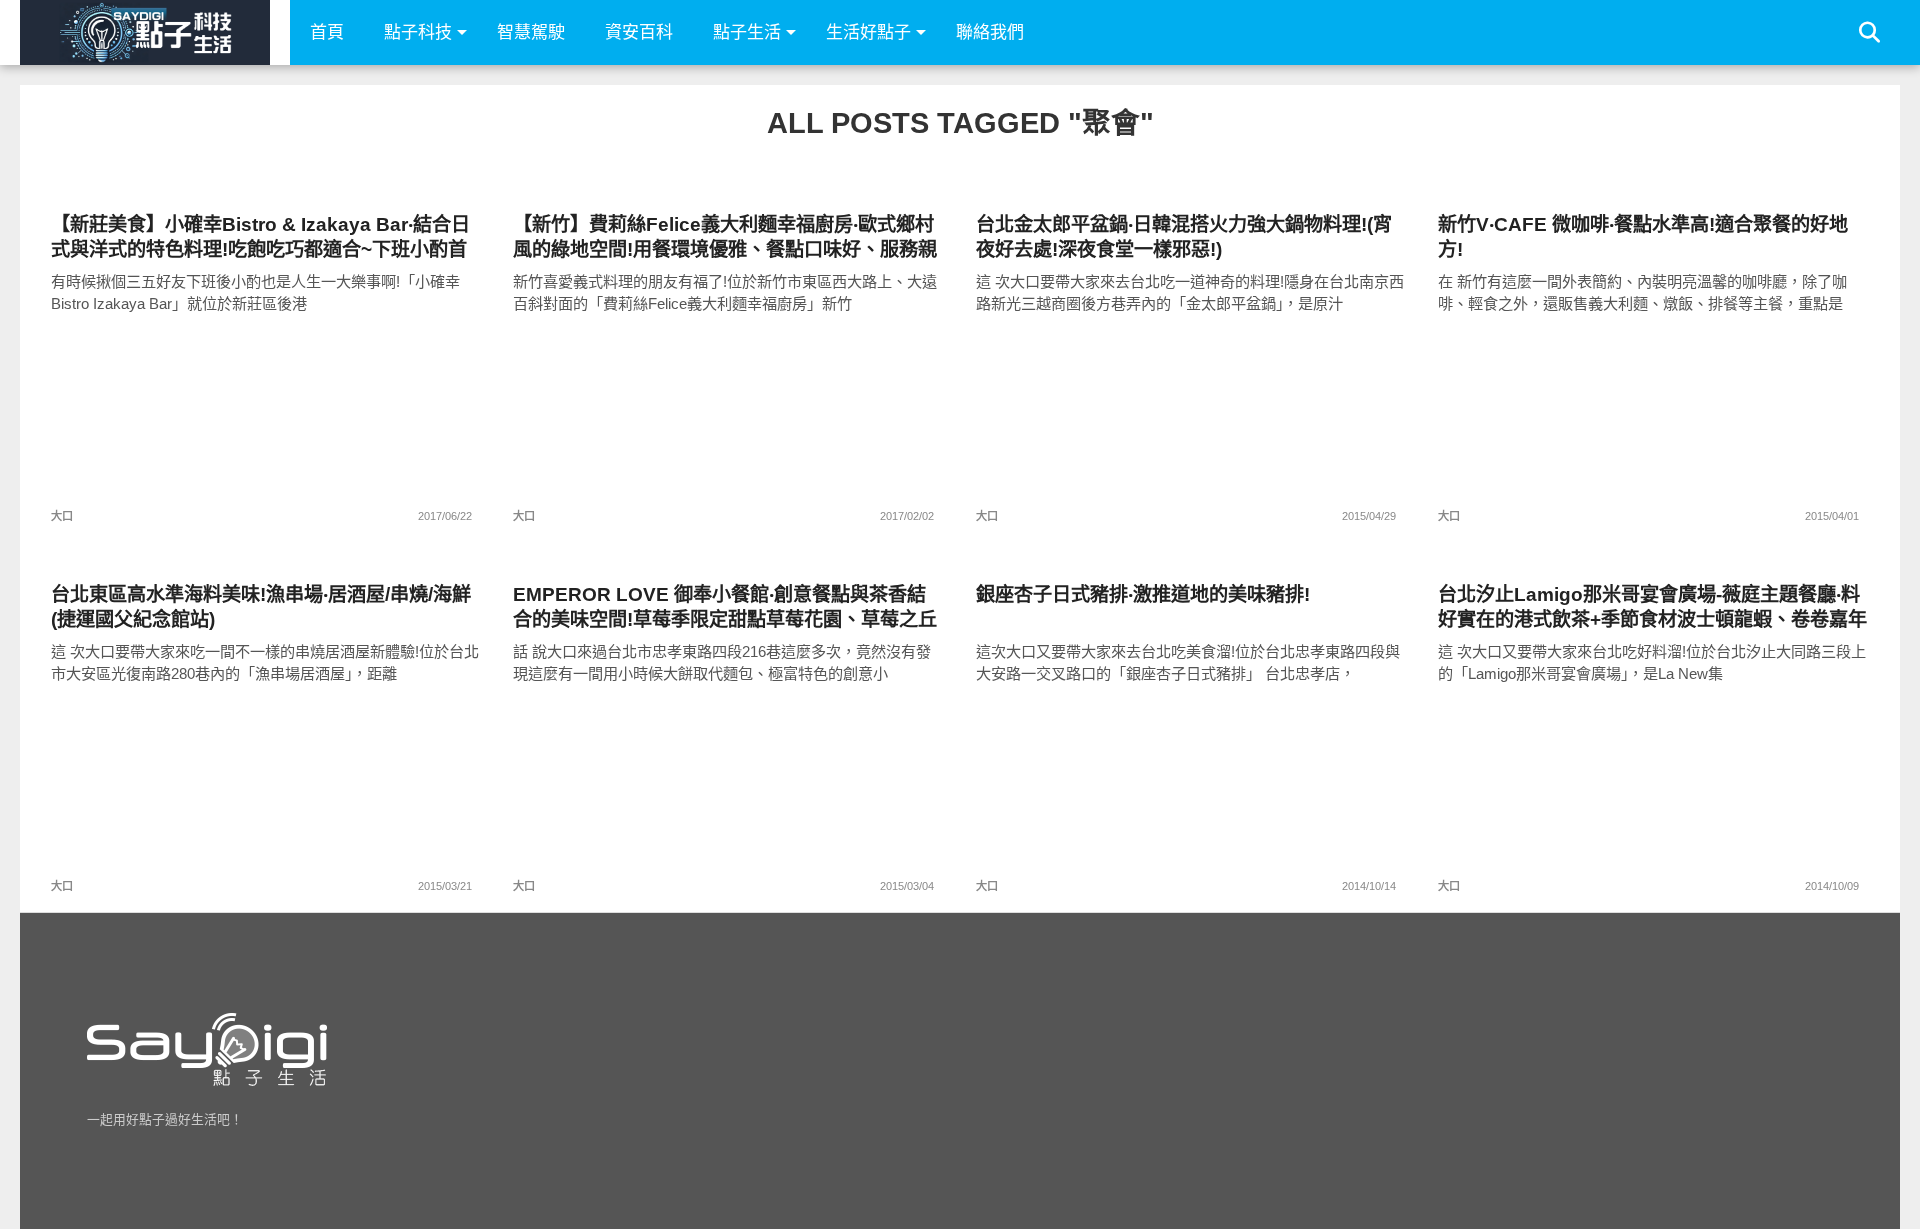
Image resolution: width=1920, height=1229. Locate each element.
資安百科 (639, 32)
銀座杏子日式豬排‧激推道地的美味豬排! (1143, 594)
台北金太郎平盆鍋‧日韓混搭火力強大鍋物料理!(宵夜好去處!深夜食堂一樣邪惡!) (1184, 237)
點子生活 (747, 32)
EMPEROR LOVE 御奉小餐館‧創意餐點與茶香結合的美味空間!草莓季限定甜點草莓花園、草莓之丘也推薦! (725, 607)
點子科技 (418, 32)
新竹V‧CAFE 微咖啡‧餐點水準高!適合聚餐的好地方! (1643, 237)
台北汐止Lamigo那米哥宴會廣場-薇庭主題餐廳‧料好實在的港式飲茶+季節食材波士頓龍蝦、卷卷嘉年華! (1652, 607)
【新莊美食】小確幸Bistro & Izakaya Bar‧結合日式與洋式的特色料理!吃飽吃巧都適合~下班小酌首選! (260, 237)
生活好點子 (868, 32)
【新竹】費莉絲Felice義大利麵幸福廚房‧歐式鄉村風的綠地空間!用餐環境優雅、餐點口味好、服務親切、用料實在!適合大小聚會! (725, 237)
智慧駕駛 (531, 32)
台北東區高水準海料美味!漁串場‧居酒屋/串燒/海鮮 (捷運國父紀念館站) (261, 607)
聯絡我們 (990, 32)
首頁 (327, 32)
